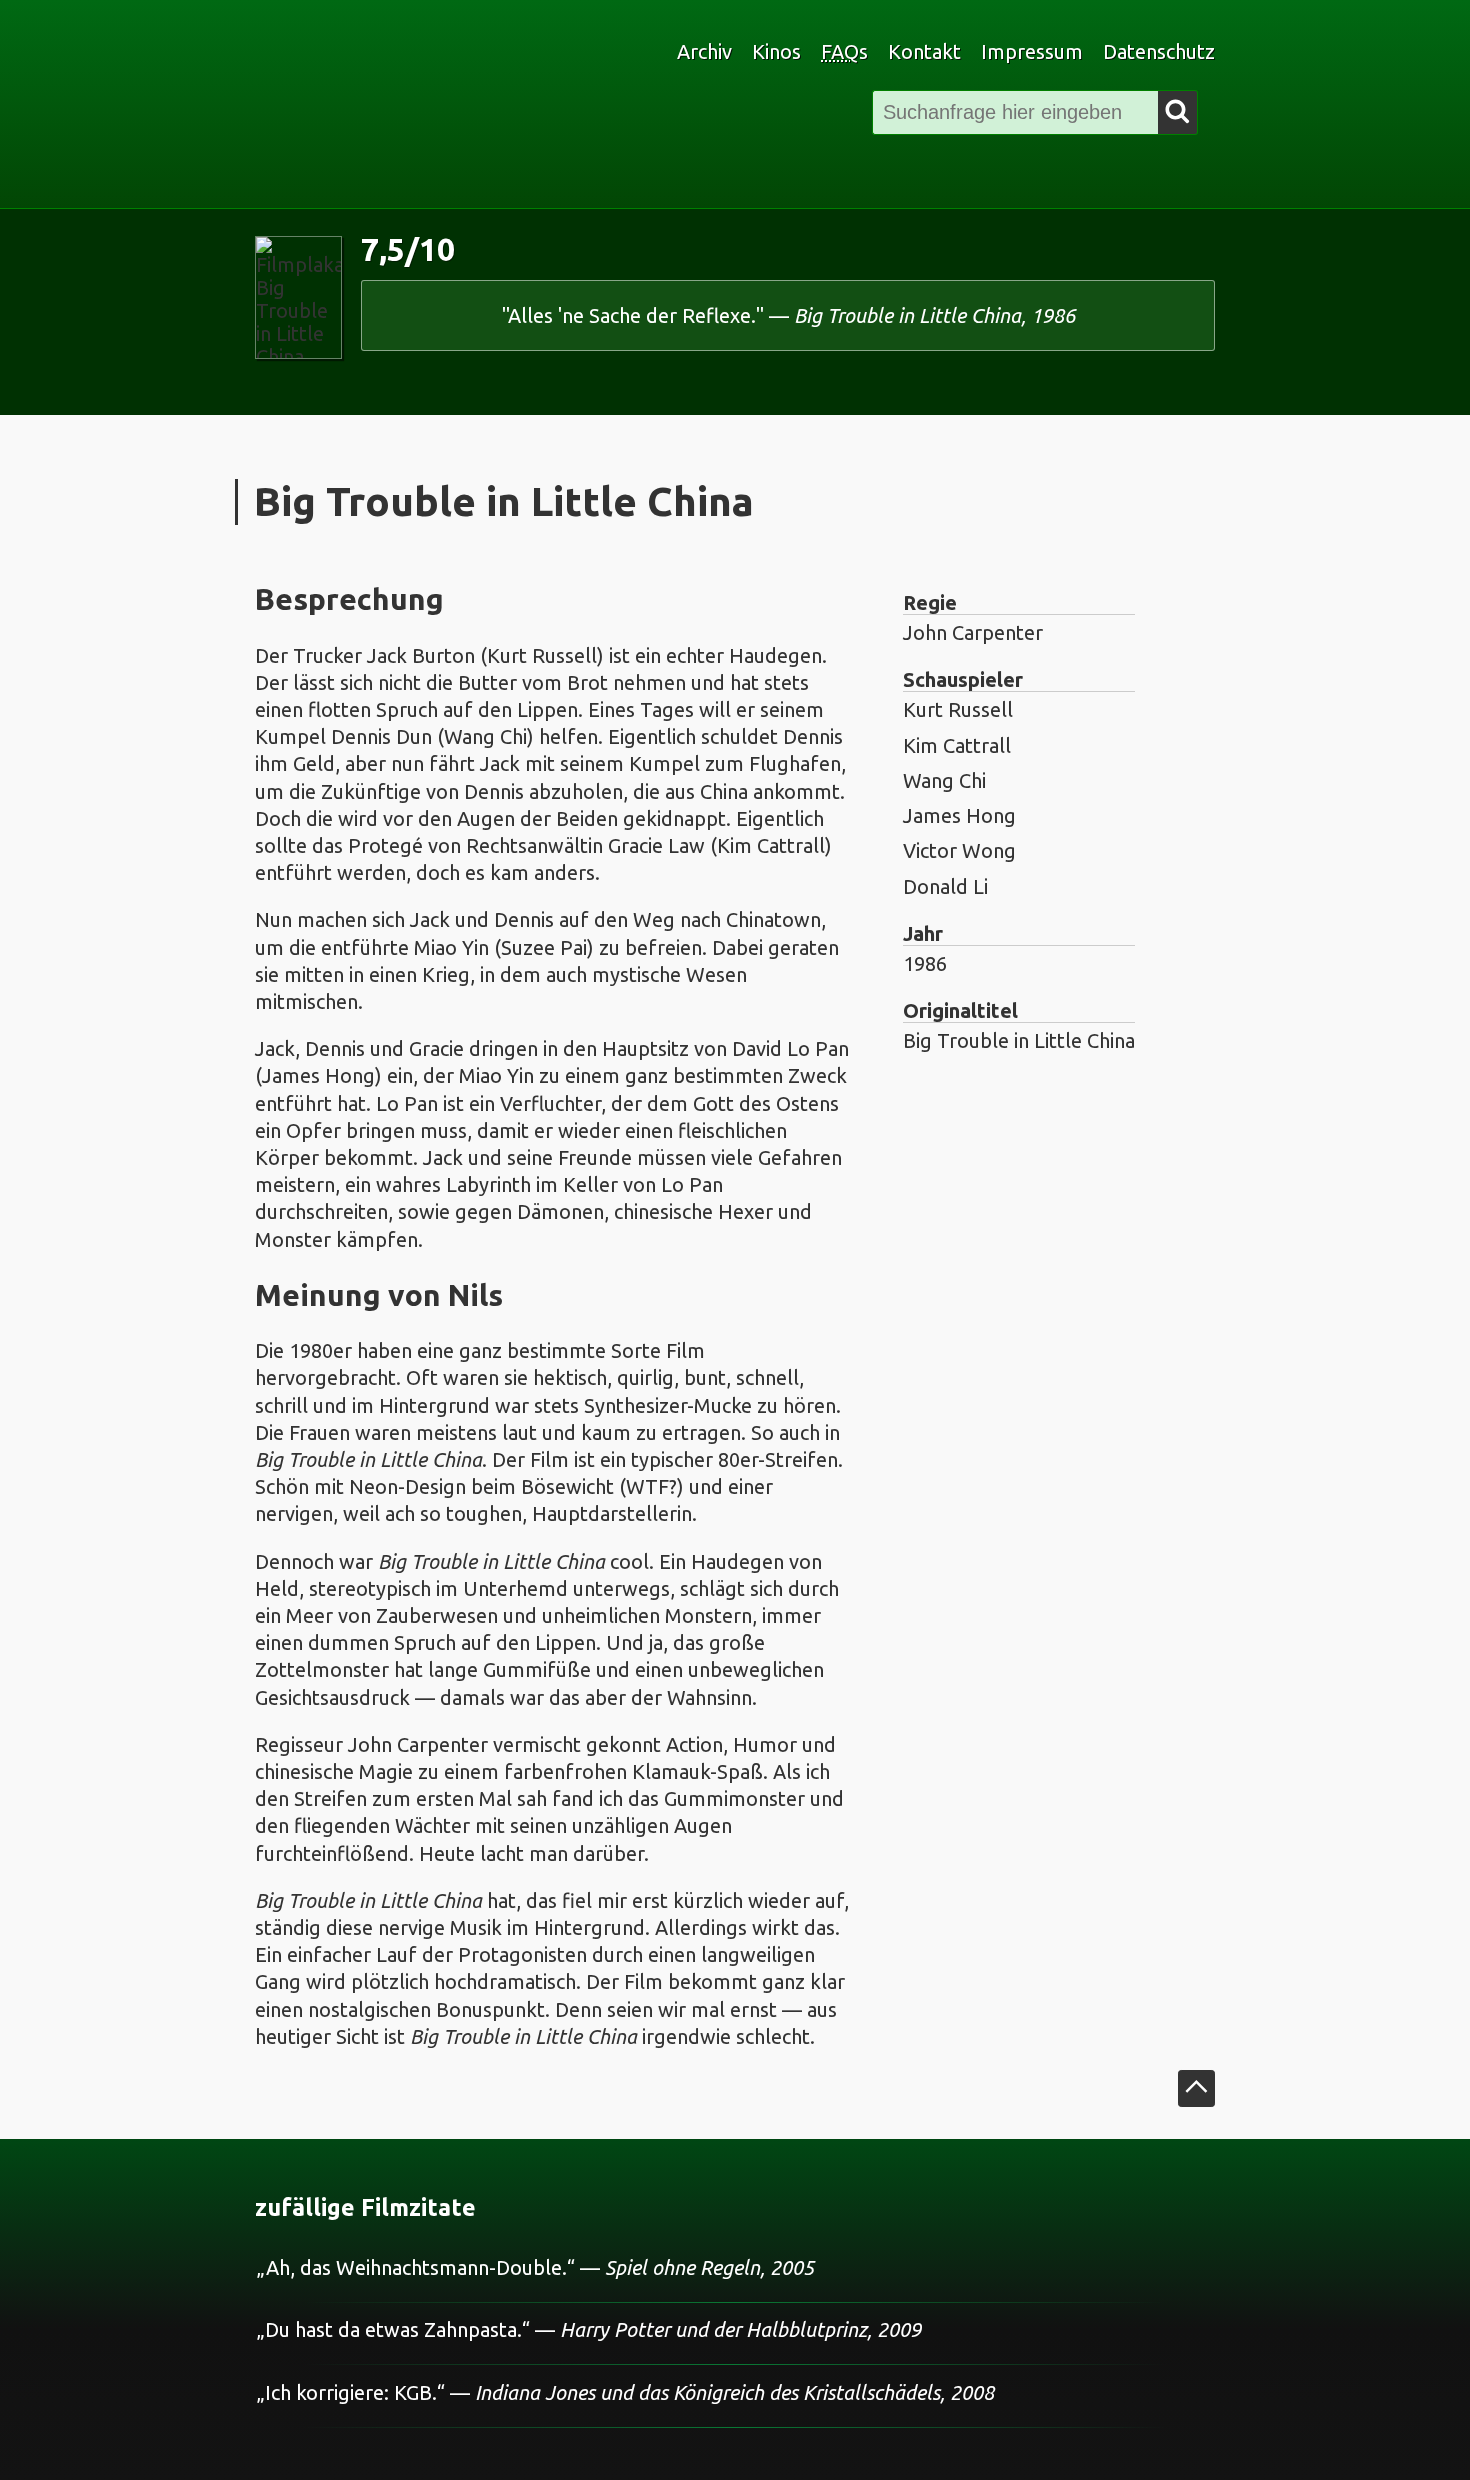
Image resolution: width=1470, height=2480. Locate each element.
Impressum (1032, 51)
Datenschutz (1159, 51)
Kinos (776, 51)
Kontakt (924, 51)
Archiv (704, 51)
